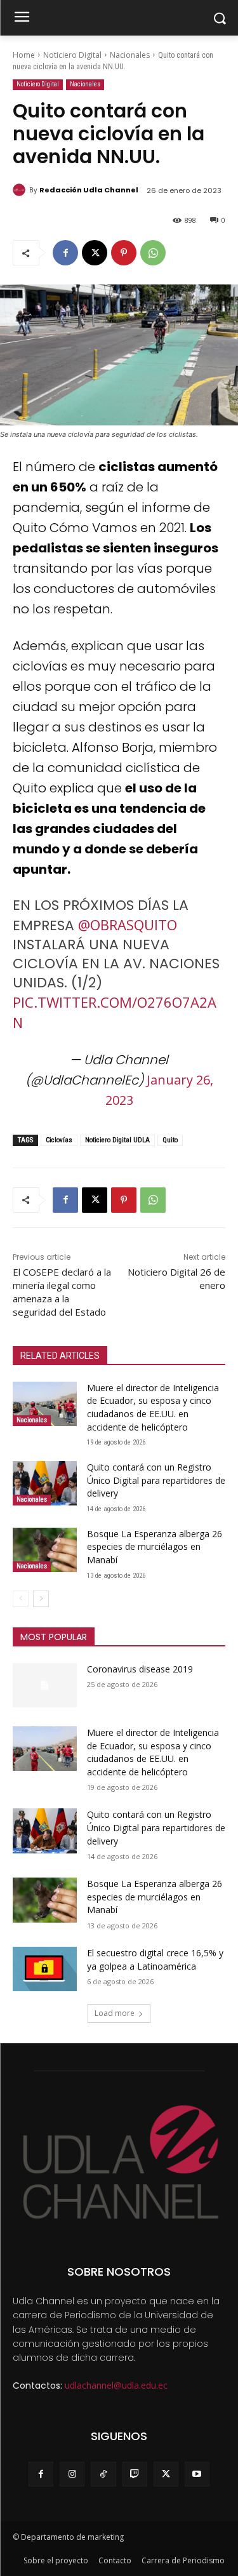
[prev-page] (21, 1599)
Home (24, 55)
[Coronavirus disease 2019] (45, 1685)
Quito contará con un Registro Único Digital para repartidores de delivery (156, 1480)
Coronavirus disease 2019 (140, 1669)
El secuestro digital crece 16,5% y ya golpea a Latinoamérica (155, 1959)
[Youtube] (197, 2474)
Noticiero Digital (72, 55)
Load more (115, 2013)
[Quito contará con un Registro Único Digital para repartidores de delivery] (45, 1483)
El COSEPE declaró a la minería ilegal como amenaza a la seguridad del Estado (62, 1292)
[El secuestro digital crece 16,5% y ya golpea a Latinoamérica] (45, 1969)
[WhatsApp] (153, 253)
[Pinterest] (124, 253)
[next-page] (41, 1599)
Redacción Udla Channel (89, 190)
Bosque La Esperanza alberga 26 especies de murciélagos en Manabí (155, 1547)
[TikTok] (103, 2474)
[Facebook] (65, 253)
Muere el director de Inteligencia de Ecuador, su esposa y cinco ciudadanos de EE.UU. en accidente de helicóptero (153, 1407)
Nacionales (130, 55)
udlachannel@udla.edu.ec (116, 2385)
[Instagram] (72, 2474)
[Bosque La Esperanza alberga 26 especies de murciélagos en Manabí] (45, 1550)
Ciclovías (59, 1140)
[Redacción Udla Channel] (21, 190)
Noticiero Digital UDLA (117, 1140)
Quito (170, 1140)
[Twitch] (135, 2474)
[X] (95, 253)
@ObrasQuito (128, 924)
